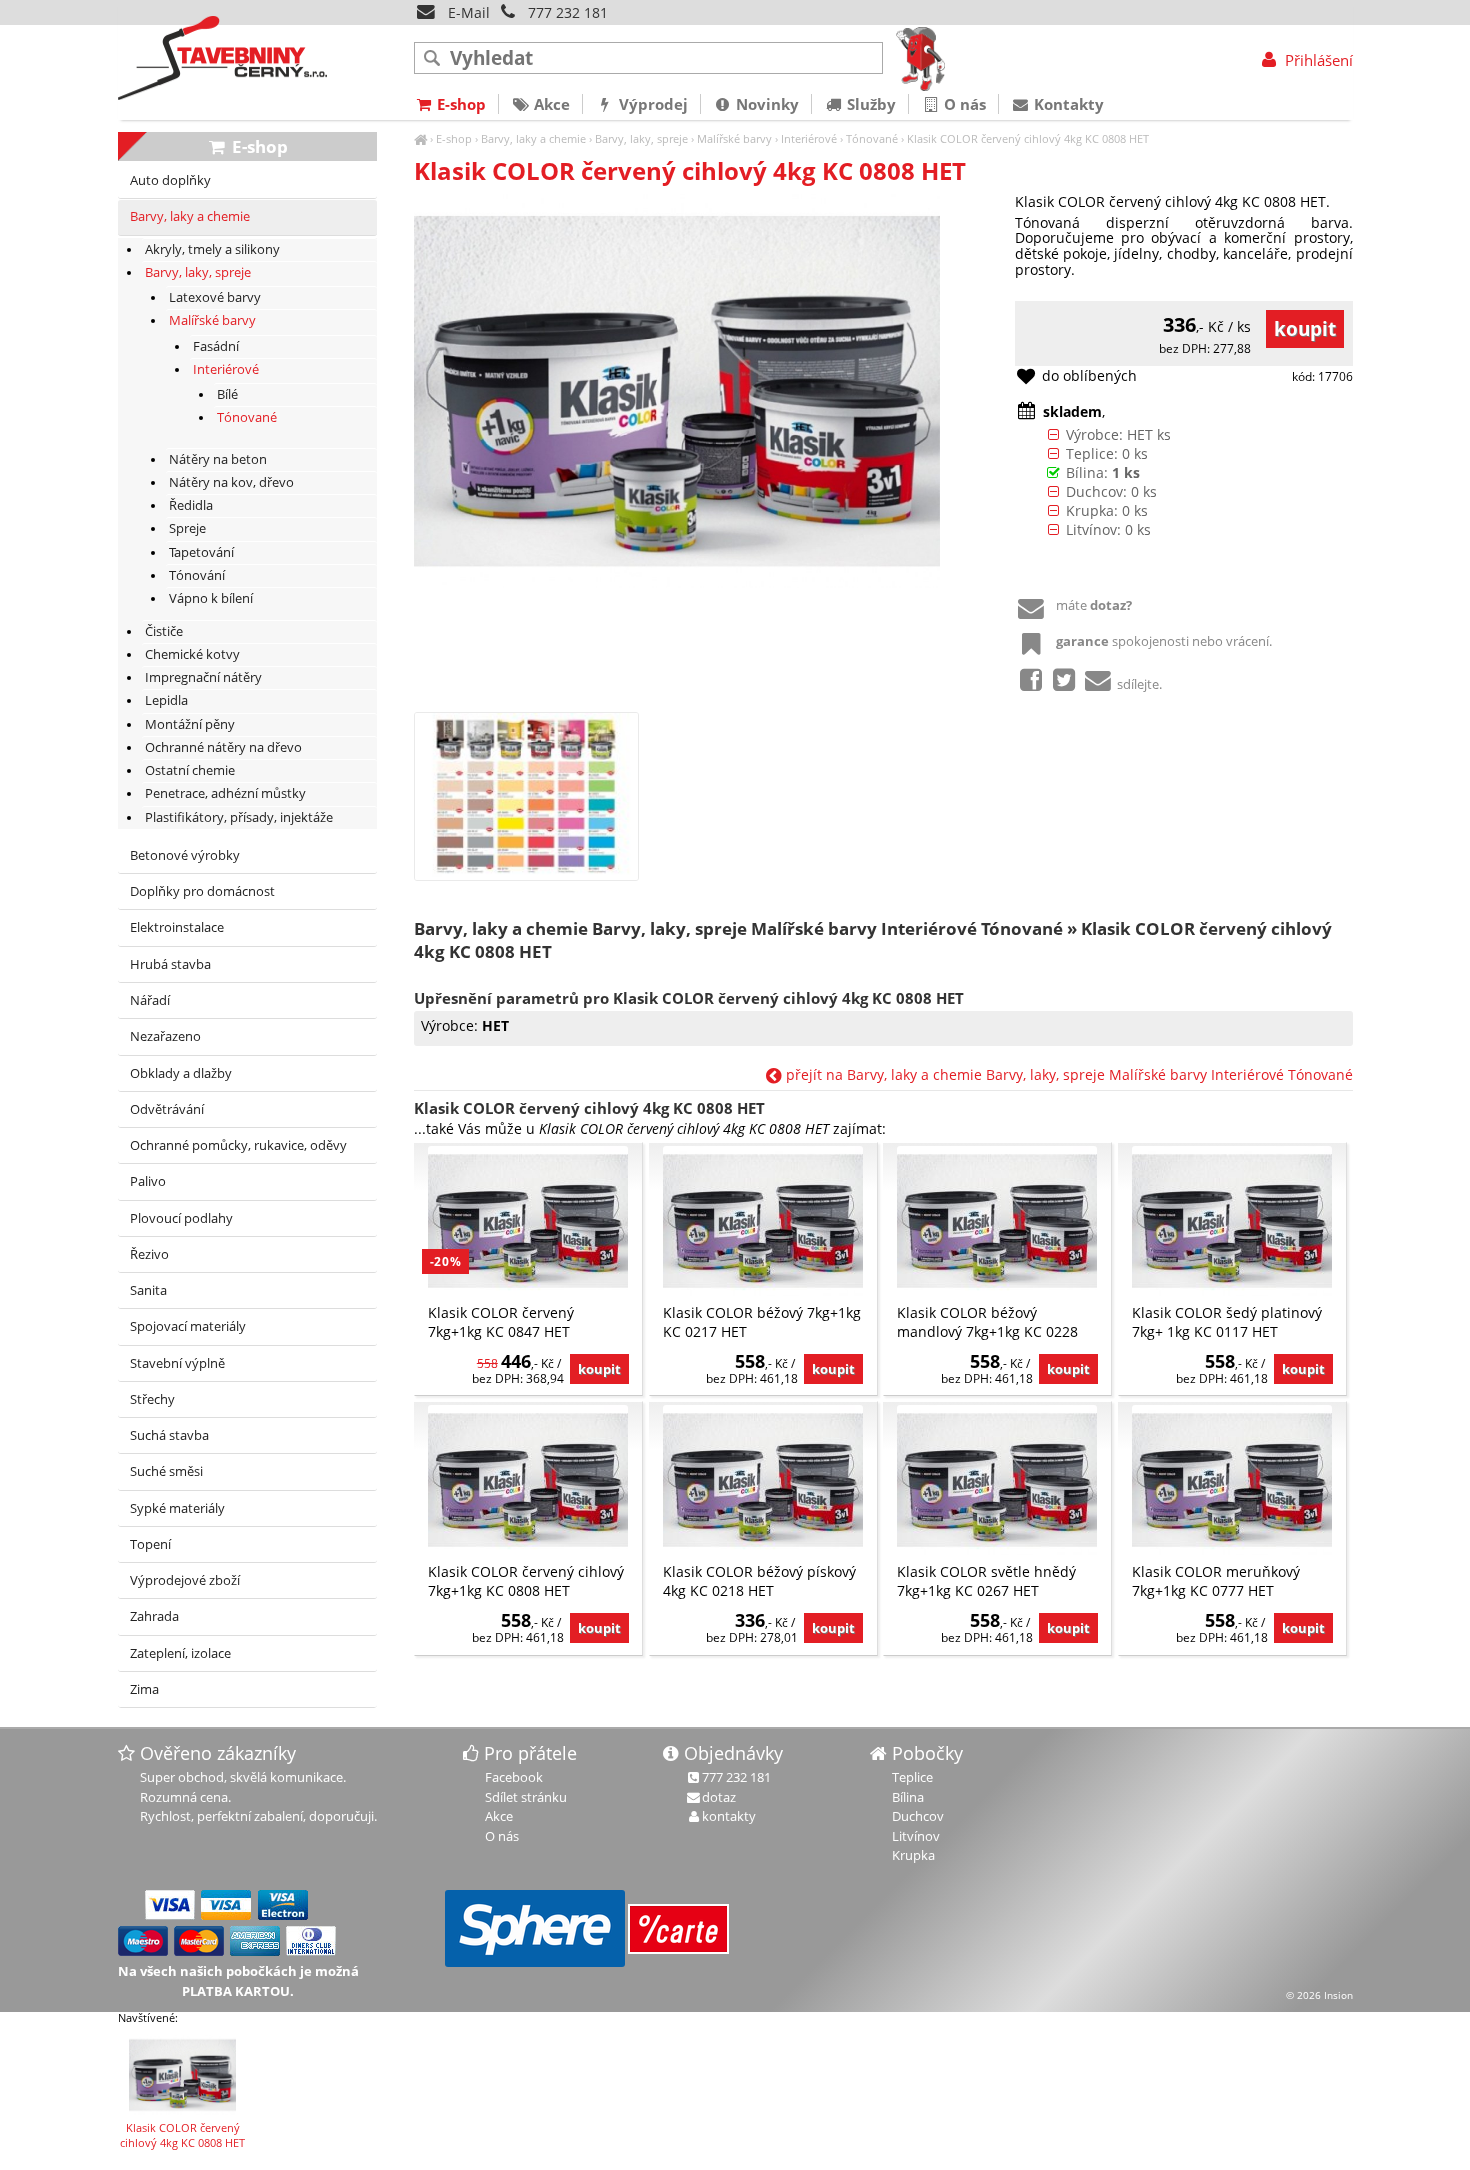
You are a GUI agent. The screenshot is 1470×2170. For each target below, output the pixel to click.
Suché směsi (166, 1471)
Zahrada (154, 1616)
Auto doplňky (170, 180)
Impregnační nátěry (203, 677)
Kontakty (1067, 104)
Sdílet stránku (526, 1797)
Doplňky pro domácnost (202, 891)
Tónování (197, 575)
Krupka (913, 1855)
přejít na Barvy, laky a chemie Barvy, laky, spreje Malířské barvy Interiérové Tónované (1067, 1074)
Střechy (152, 1399)
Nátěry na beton (218, 459)
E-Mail (467, 12)
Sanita (148, 1290)
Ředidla (191, 505)
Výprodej (651, 104)
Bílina (908, 1797)
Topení (150, 1544)
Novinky (765, 104)
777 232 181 (568, 12)
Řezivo (149, 1254)
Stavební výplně (177, 1363)
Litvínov (916, 1836)
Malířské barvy (734, 138)
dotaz (719, 1797)
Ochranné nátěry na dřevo (223, 747)
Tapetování (201, 552)
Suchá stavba (169, 1435)
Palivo (148, 1181)
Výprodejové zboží (185, 1580)
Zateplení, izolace (180, 1653)
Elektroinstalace (177, 927)
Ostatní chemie (190, 770)
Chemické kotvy (192, 654)
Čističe (164, 631)
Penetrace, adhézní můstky (225, 793)
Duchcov (918, 1816)
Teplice (912, 1777)
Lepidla (166, 700)
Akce (550, 104)
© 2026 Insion (1319, 1995)
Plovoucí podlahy (181, 1218)
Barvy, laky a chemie (533, 138)
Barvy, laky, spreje (641, 138)
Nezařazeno (165, 1036)
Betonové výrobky (185, 855)
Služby (869, 104)
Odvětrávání (167, 1109)
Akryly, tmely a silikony (212, 249)
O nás (963, 104)
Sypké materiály (177, 1508)
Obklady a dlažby (181, 1073)
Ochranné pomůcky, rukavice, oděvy (238, 1145)
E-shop (454, 138)
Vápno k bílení (211, 598)
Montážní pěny (190, 724)
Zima (144, 1689)
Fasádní (216, 346)
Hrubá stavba (170, 964)
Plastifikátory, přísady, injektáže (239, 817)
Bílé (227, 394)
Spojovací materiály (188, 1326)
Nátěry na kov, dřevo (231, 482)
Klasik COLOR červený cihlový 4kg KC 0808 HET (1028, 138)
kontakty (729, 1816)
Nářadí (150, 1000)
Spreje (187, 528)
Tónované (872, 138)
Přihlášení (1316, 60)
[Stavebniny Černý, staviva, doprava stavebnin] (420, 138)
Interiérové (809, 138)
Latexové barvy (215, 297)
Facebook (514, 1777)
